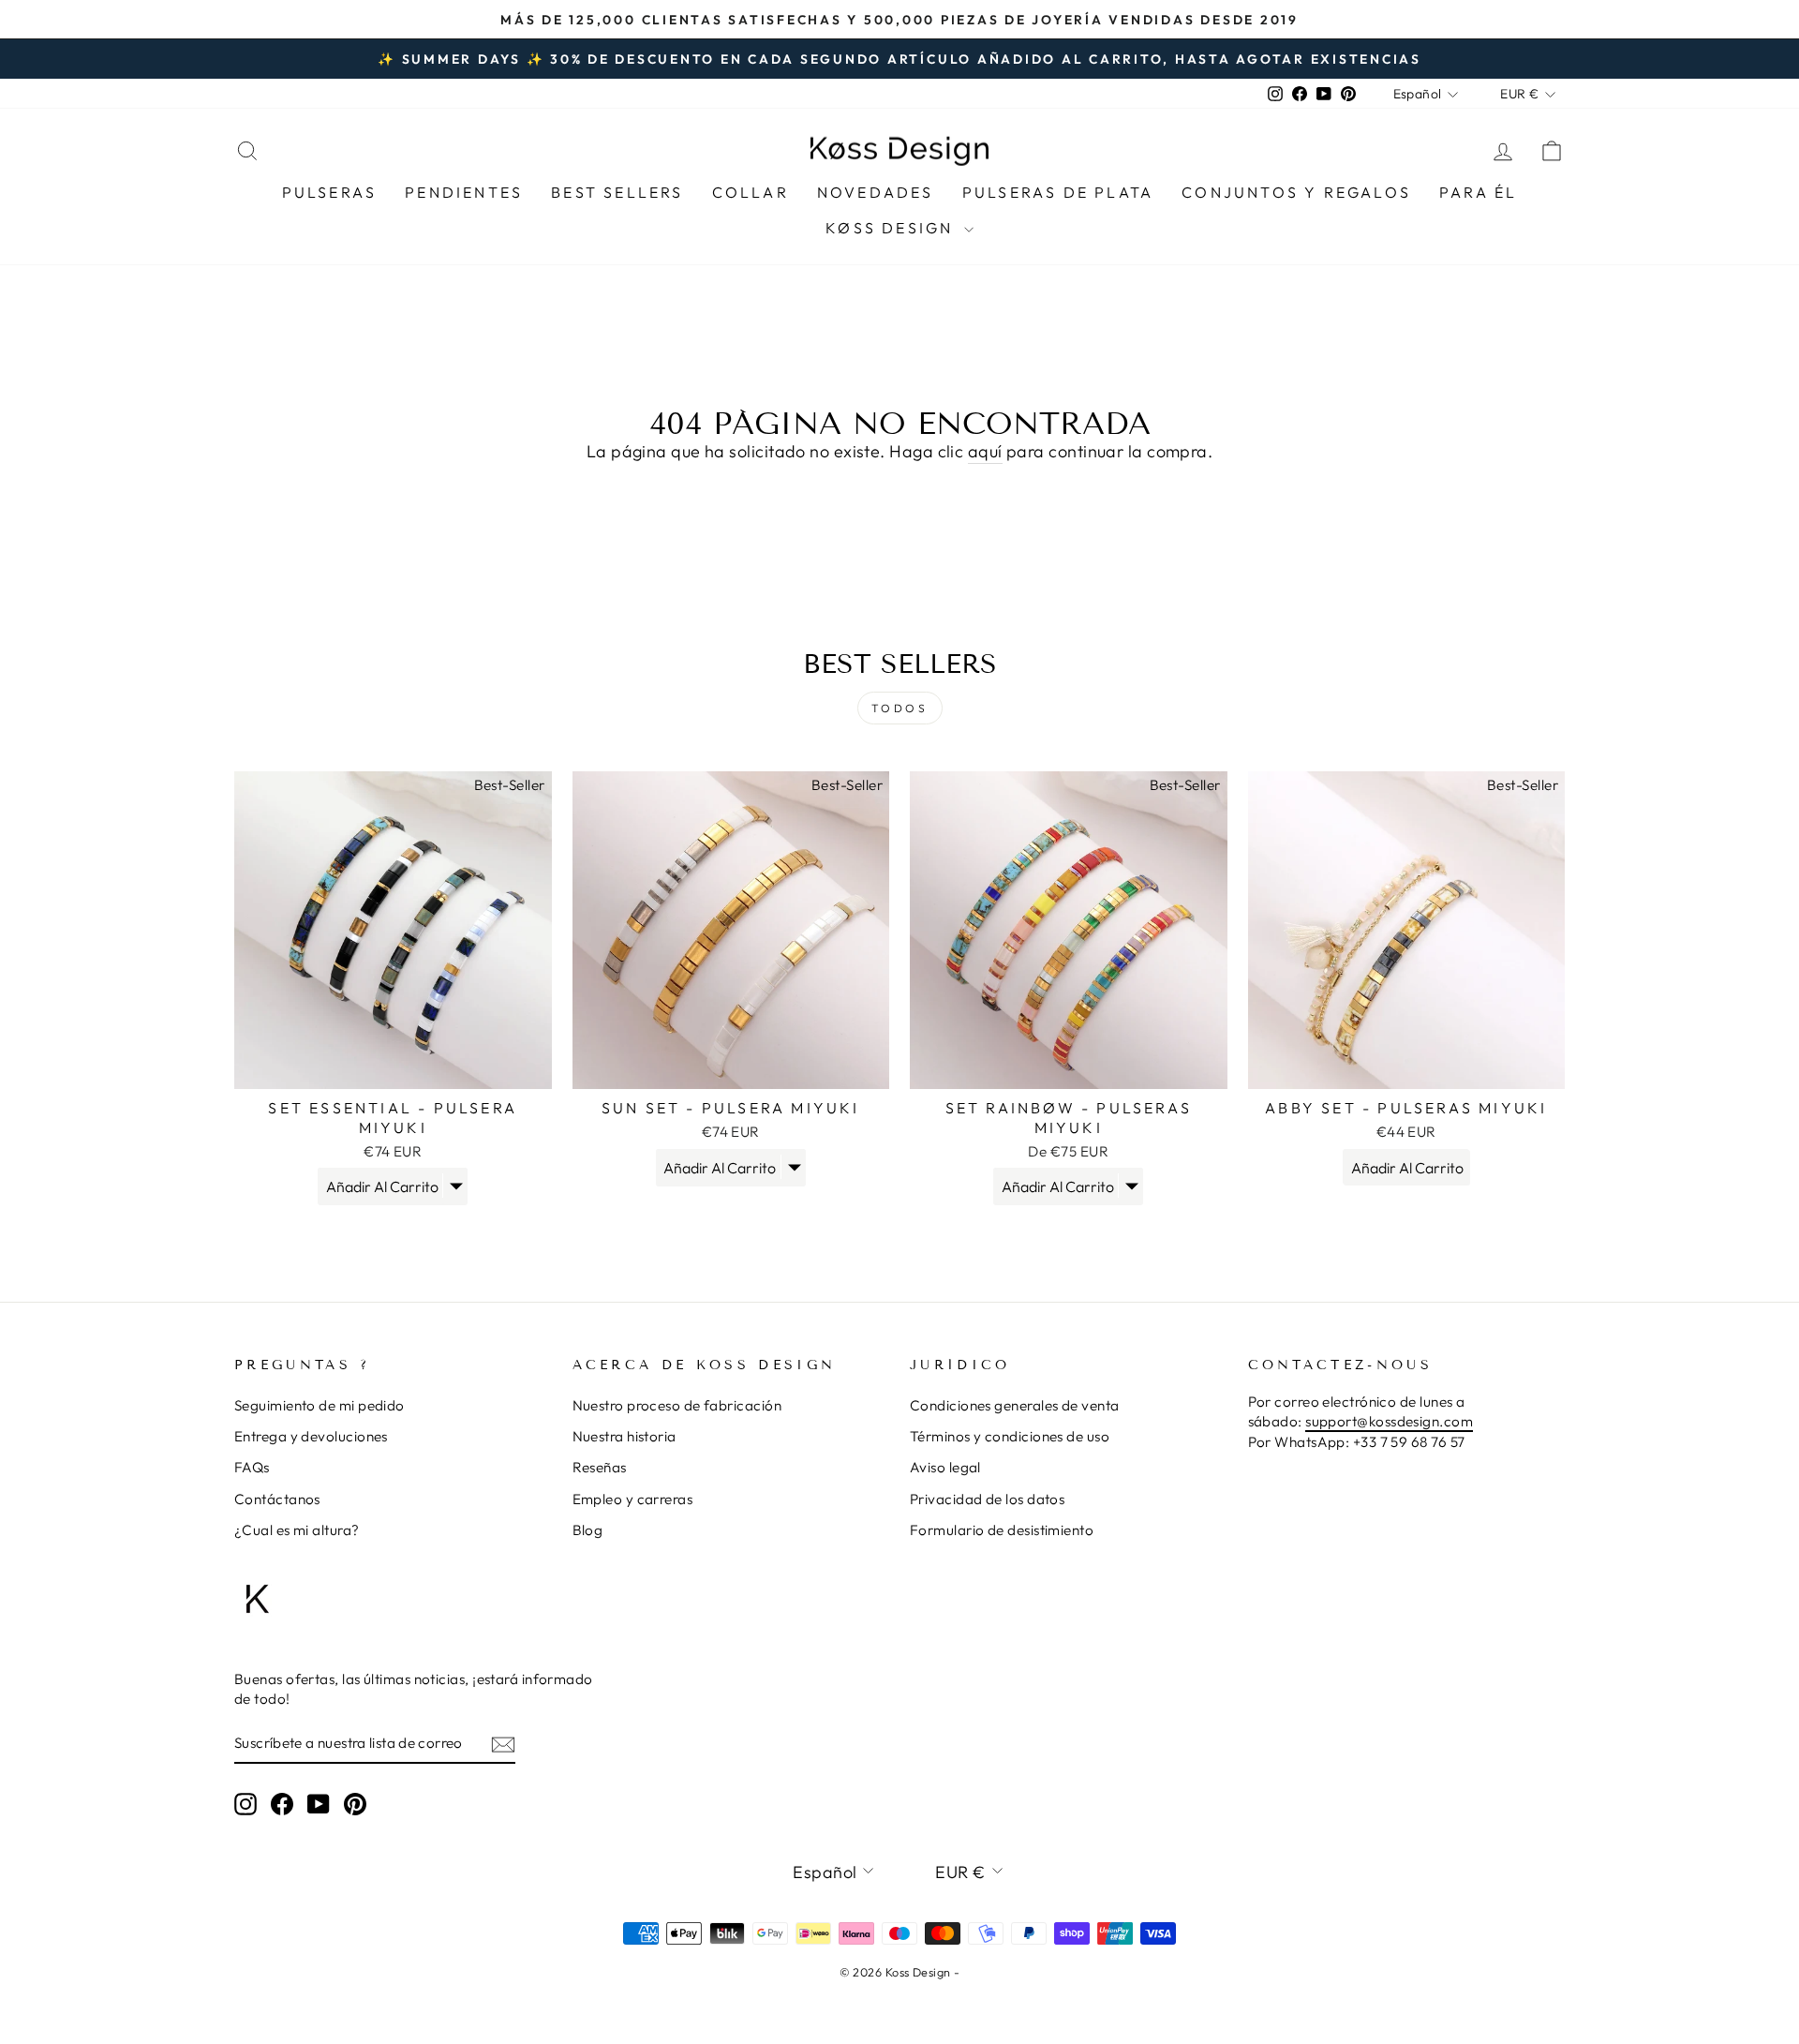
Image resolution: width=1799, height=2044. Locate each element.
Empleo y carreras (633, 1499)
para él (1478, 192)
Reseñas (600, 1467)
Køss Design (892, 228)
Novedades (876, 192)
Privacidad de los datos (987, 1499)
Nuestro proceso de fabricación (677, 1405)
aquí (985, 451)
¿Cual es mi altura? (297, 1530)
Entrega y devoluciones (311, 1436)
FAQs (252, 1467)
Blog (588, 1530)
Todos (900, 708)
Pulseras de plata (1058, 192)
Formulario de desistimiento (1002, 1530)
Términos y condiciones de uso (1010, 1436)
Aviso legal (945, 1467)
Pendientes (464, 192)
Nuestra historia (624, 1436)
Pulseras (330, 192)
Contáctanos (277, 1499)
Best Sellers (617, 192)
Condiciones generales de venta (1015, 1405)
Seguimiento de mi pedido (320, 1405)
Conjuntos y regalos (1296, 192)
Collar (751, 192)
